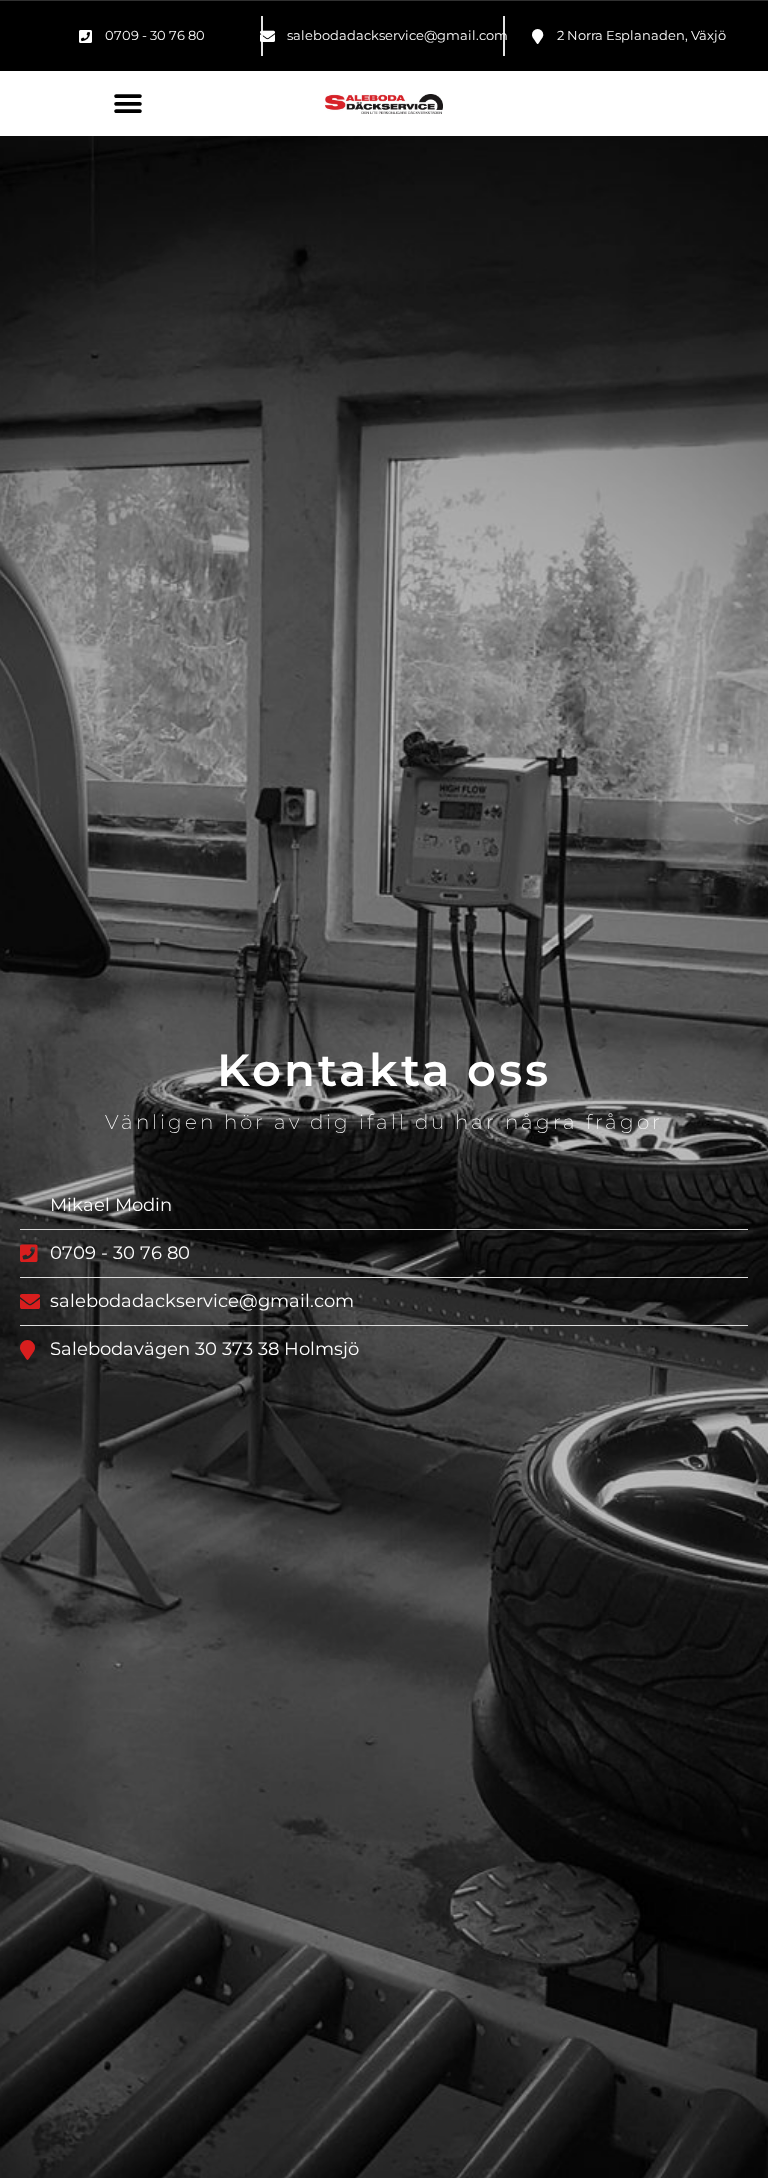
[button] (127, 103)
